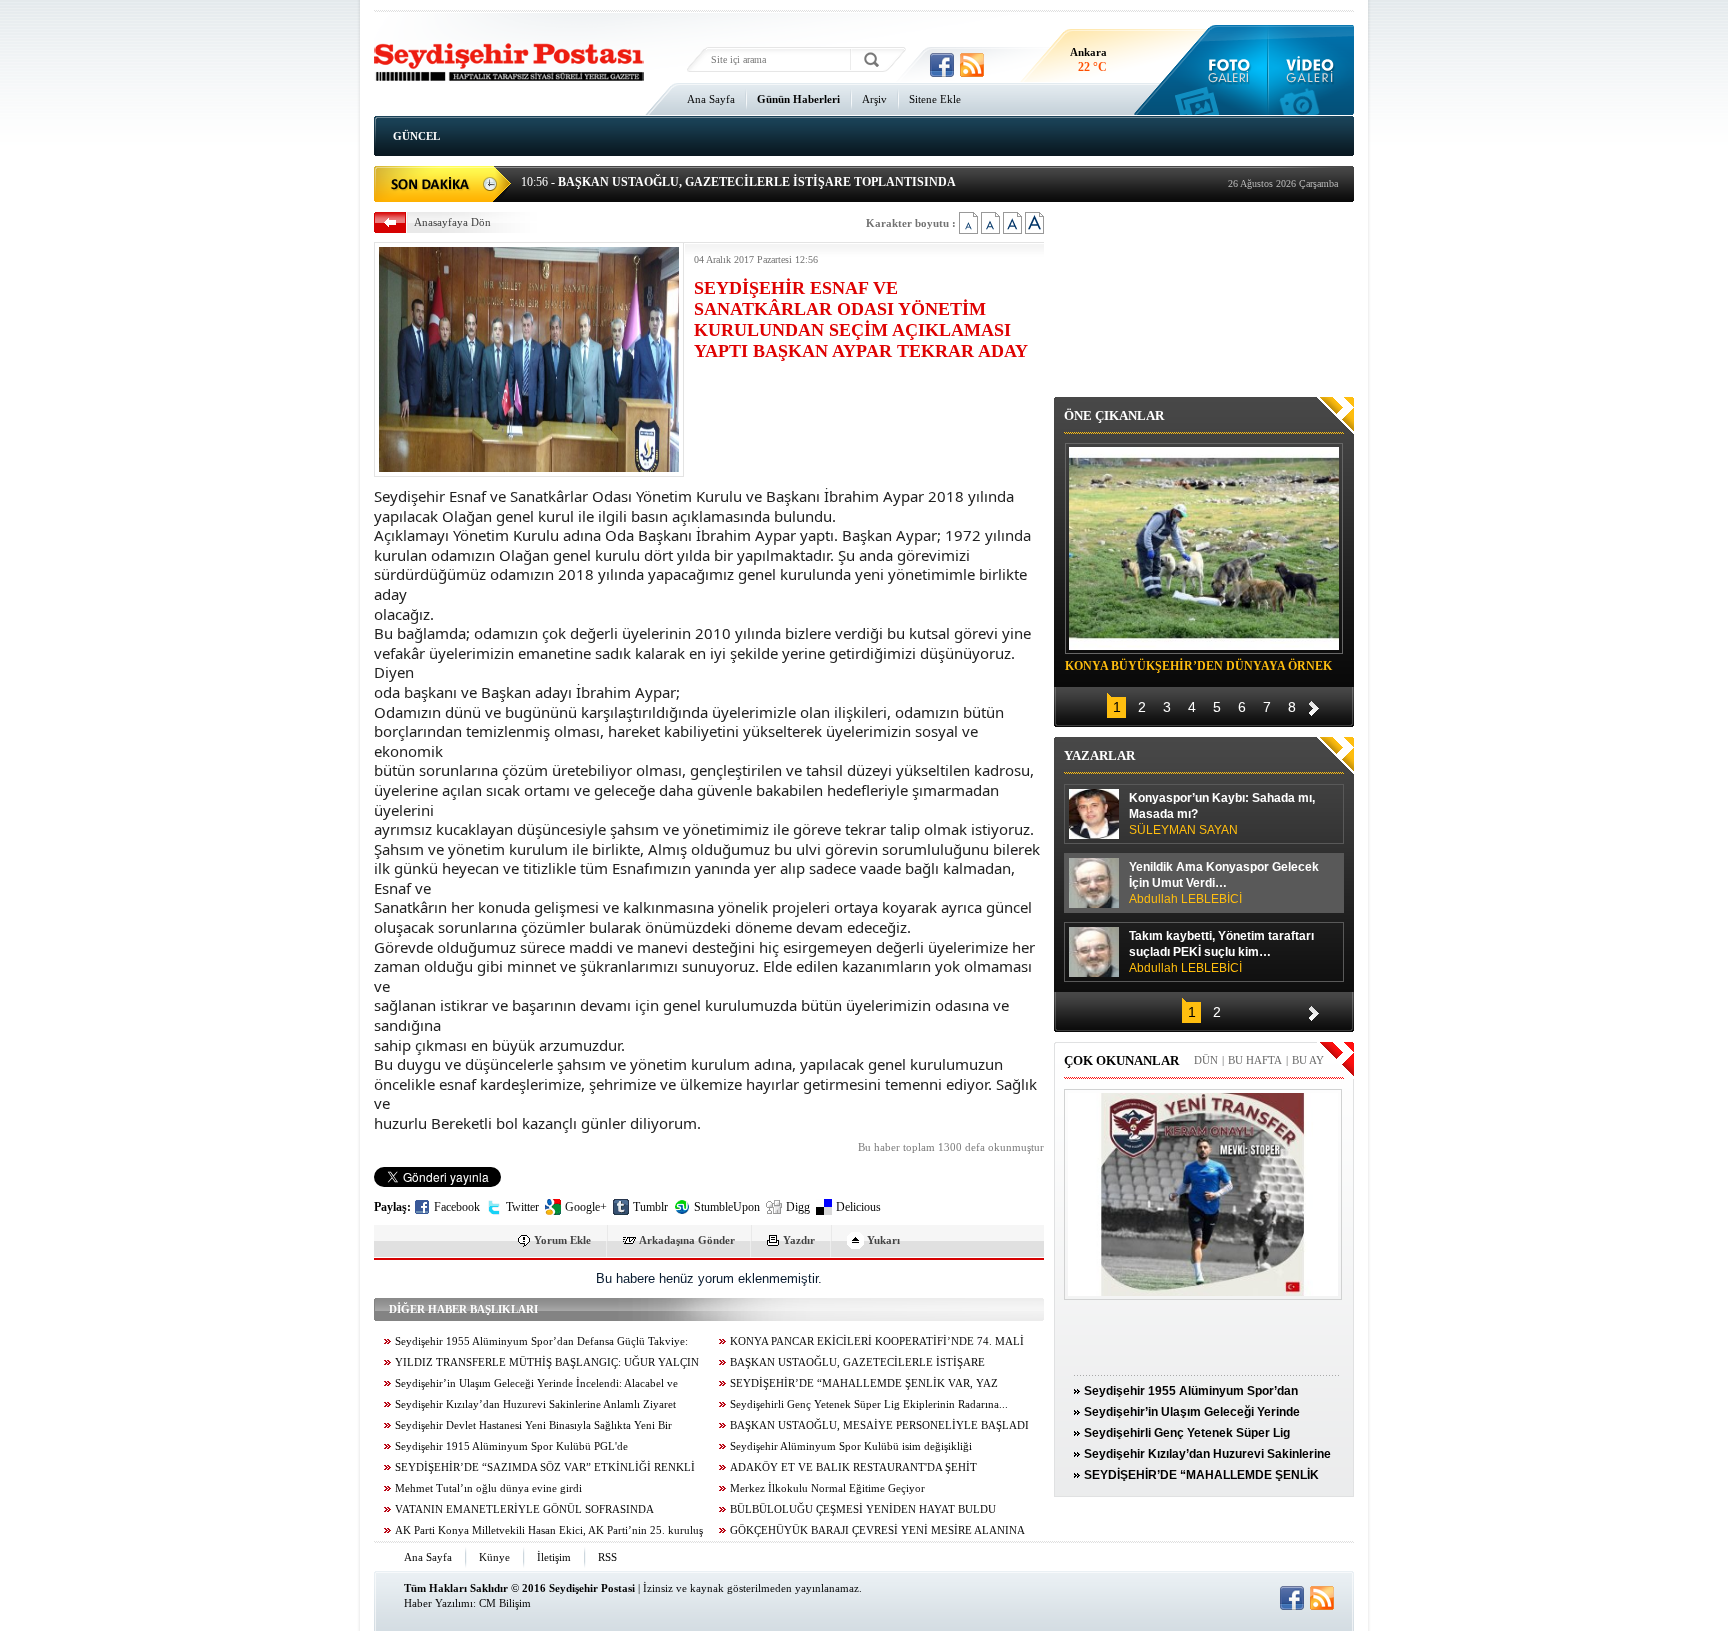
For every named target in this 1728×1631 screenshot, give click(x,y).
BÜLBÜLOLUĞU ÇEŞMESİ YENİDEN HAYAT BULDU (863, 1509)
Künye (494, 1557)
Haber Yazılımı (438, 1603)
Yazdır (799, 1240)
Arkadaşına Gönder (687, 1240)
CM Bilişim (505, 1603)
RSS (607, 1557)
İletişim (554, 1557)
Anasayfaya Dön (452, 222)
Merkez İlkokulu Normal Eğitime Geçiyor (827, 1488)
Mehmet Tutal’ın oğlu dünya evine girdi (488, 1488)
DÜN (1206, 1060)
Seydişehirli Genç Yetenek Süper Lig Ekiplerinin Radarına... (869, 1404)
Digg (798, 1207)
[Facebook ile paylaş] (942, 65)
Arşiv (874, 99)
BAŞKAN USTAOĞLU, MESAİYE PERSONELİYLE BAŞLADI (879, 1425)
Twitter (522, 1207)
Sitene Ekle (935, 99)
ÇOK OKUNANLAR (1121, 1060)
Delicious (858, 1207)
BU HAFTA (1255, 1060)
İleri (1314, 705)
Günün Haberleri (798, 99)
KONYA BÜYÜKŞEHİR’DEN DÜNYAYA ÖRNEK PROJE (1198, 669)
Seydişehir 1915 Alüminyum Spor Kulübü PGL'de (511, 1446)
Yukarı (883, 1240)
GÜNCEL (416, 136)
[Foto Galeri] (1224, 70)
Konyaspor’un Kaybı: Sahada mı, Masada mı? (1222, 814)
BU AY (1308, 1060)
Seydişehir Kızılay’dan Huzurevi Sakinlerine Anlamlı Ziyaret (535, 1404)
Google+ (586, 1207)
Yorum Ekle (562, 1240)
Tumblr (650, 1207)
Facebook (457, 1207)
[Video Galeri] (1311, 70)
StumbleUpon (727, 1207)
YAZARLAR (1099, 755)
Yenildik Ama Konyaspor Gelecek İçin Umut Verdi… (1224, 883)
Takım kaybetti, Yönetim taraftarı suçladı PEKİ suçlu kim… (1221, 952)
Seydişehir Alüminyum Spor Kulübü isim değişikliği (851, 1446)
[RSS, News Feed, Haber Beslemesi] (972, 65)
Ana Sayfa (711, 99)
